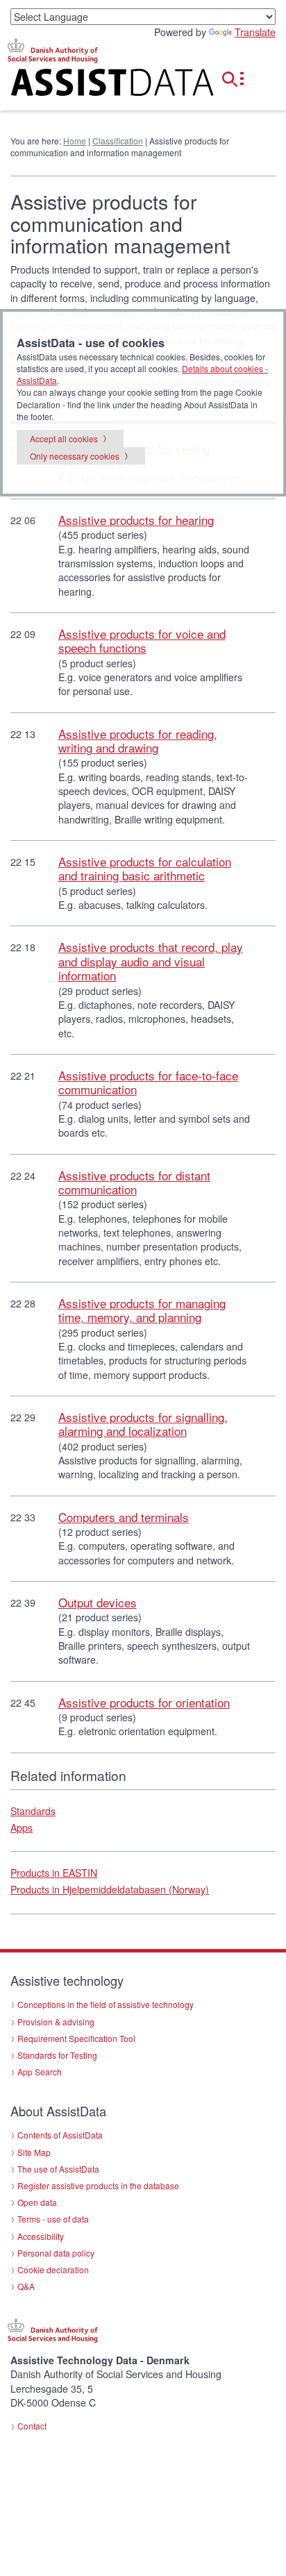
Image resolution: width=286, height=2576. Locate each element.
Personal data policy (56, 2253)
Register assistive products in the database (98, 2185)
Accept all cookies (64, 438)
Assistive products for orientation (144, 1702)
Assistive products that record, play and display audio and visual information (151, 961)
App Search (40, 2072)
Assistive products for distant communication (134, 1182)
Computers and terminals (124, 1517)
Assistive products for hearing (136, 520)
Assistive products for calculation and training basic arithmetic (145, 868)
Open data (37, 2202)
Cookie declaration (53, 2269)
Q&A (26, 2286)
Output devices (98, 1602)
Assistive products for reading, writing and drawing (138, 741)
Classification (118, 141)
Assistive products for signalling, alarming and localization (143, 1424)
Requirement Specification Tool (76, 2038)
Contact (32, 2426)
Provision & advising (56, 2022)
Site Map (34, 2152)
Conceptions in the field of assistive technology (106, 2004)
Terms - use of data (53, 2219)
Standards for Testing (57, 2055)
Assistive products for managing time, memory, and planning (142, 1310)
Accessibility (41, 2236)
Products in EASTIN (54, 1873)
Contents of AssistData (60, 2135)
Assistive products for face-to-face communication (148, 1082)
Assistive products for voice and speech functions (142, 641)
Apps (22, 1828)
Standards (33, 1811)
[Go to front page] (95, 85)
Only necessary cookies (75, 456)
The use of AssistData (58, 2169)
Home (75, 141)
